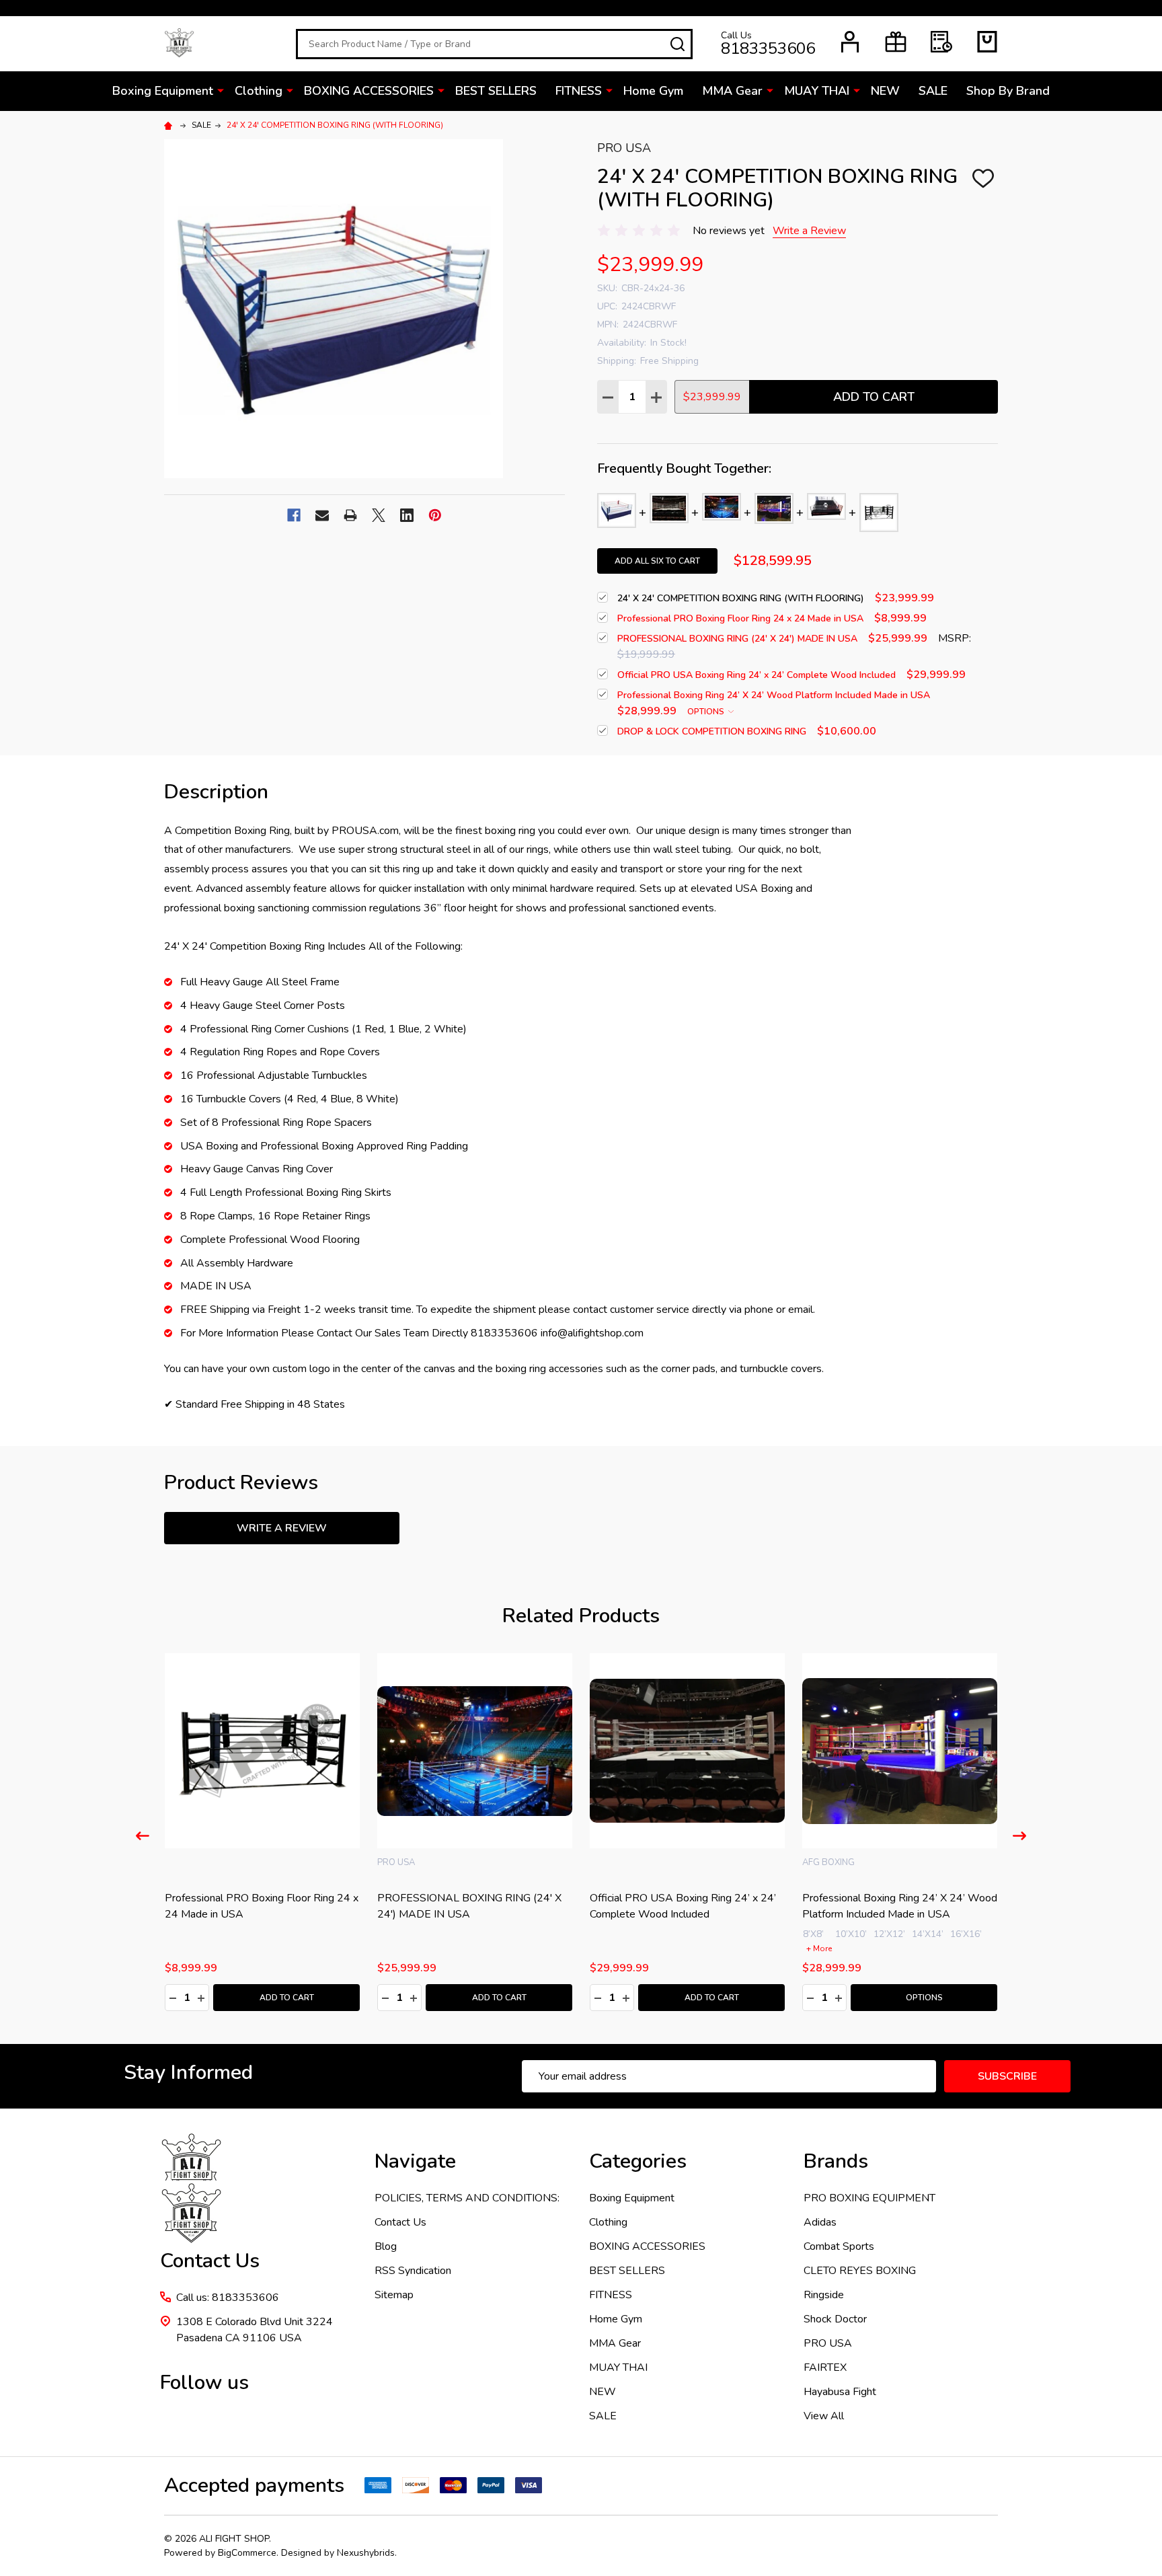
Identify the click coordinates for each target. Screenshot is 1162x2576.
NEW (885, 91)
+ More (757, 1948)
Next (1019, 1836)
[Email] (322, 515)
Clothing (259, 91)
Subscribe (1007, 2076)
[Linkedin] (407, 515)
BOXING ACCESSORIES (369, 91)
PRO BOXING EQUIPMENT (869, 2198)
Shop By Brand (1008, 91)
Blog (386, 2246)
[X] (379, 515)
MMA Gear (732, 91)
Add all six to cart (657, 561)
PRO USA (828, 2343)
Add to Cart (874, 397)
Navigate (415, 2161)
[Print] (350, 515)
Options (707, 712)
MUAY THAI (817, 91)
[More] (221, 90)
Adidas (820, 2222)
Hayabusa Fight (840, 2392)
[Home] (170, 125)
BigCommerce (247, 2553)
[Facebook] (294, 515)
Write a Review (809, 231)
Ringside (824, 2295)
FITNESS (579, 91)
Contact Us (400, 2222)
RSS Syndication (413, 2271)
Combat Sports (839, 2246)
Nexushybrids (366, 2553)
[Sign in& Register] (850, 42)
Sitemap (394, 2295)
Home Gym (653, 91)
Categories (638, 2161)
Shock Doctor (835, 2319)
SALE (933, 91)
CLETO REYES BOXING (860, 2271)
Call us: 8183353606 (228, 2298)
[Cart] (987, 42)
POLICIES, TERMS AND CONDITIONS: (467, 2198)
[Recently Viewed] (941, 42)
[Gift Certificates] (896, 42)
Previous (143, 1836)
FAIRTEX (825, 2367)
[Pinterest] (435, 515)
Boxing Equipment (163, 91)
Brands (836, 2161)
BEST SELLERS (496, 91)
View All (824, 2416)
